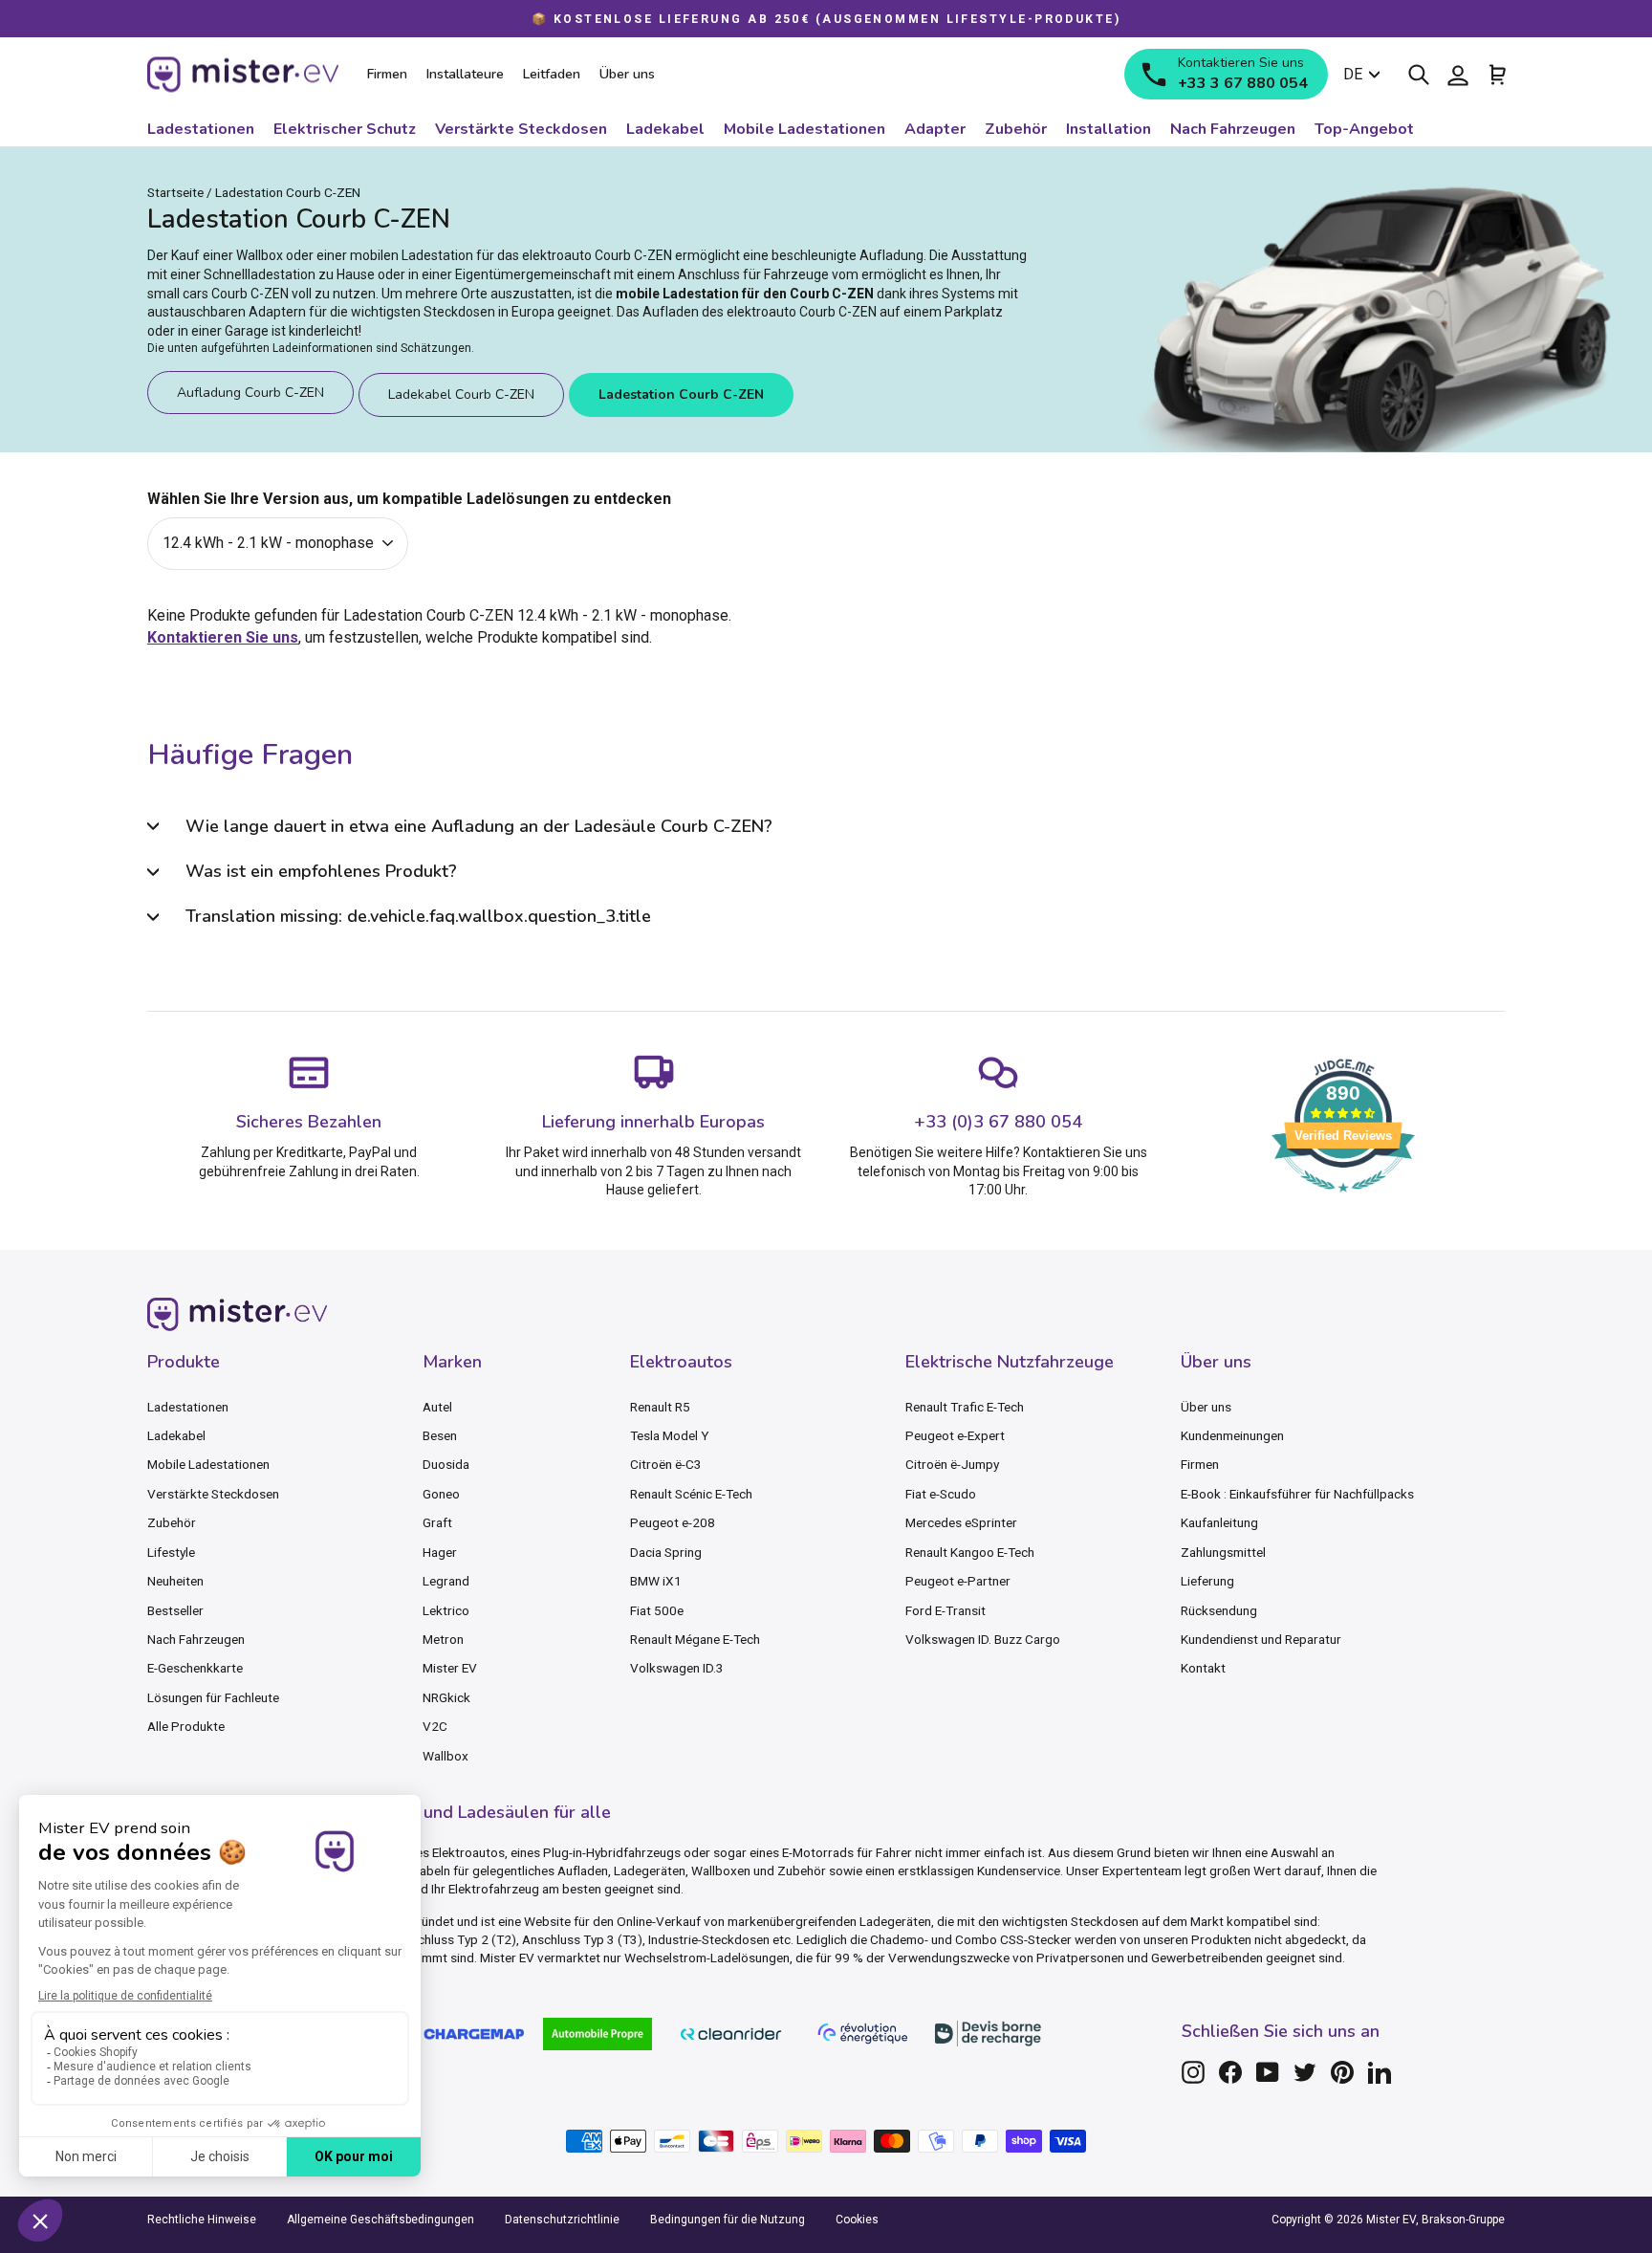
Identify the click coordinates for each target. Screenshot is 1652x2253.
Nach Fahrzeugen (196, 1639)
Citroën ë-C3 (666, 1464)
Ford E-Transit (946, 1610)
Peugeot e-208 (673, 1522)
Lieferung (1207, 1581)
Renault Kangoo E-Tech (970, 1552)
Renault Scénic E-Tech (691, 1494)
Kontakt (1203, 1668)
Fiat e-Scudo (941, 1494)
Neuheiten (175, 1581)
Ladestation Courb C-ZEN (681, 394)
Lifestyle (171, 1552)
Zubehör (172, 1522)
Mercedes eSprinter (961, 1522)
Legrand (446, 1581)
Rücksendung (1219, 1610)
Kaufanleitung (1219, 1522)
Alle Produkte (186, 1726)
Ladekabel (176, 1435)
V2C (435, 1726)
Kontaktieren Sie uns (223, 637)
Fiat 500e (657, 1610)
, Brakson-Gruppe (1460, 2220)
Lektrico (446, 1610)
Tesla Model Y (669, 1435)
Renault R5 (660, 1407)
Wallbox (446, 1756)
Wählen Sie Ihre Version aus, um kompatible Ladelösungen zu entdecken (409, 499)
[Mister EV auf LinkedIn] (1380, 2072)
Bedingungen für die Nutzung (728, 2220)
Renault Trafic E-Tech (965, 1407)
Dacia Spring (666, 1552)
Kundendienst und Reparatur (1261, 1639)
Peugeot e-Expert (955, 1435)
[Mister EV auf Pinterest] (1342, 2072)
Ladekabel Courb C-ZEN (461, 394)
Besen (440, 1435)
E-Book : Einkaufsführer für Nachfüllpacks (1297, 1494)
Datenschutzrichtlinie (562, 2220)
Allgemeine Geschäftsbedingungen (380, 2220)
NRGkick (446, 1697)
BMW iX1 (656, 1581)
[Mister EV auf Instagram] (1193, 2072)
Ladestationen (188, 1407)
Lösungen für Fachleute (213, 1697)
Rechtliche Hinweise (202, 2220)
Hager (440, 1552)
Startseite (175, 192)
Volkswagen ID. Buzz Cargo (983, 1639)
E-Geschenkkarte (195, 1668)
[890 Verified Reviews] (1343, 1202)
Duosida (446, 1464)
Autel (437, 1407)
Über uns (1206, 1407)
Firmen (1200, 1464)
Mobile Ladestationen (208, 1464)
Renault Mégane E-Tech (695, 1639)
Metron (443, 1639)
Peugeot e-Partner (958, 1581)
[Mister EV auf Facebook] (1230, 2072)
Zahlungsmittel (1223, 1552)
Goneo (441, 1494)
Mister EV (450, 1668)
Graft (437, 1522)
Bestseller (175, 1610)
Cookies (857, 2220)
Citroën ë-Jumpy (952, 1464)
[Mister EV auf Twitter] (1305, 2072)
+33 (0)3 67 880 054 (998, 1122)
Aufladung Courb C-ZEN (250, 393)
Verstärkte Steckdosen (213, 1494)
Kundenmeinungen (1232, 1435)
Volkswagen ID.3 (677, 1668)
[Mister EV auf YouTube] (1268, 2072)
